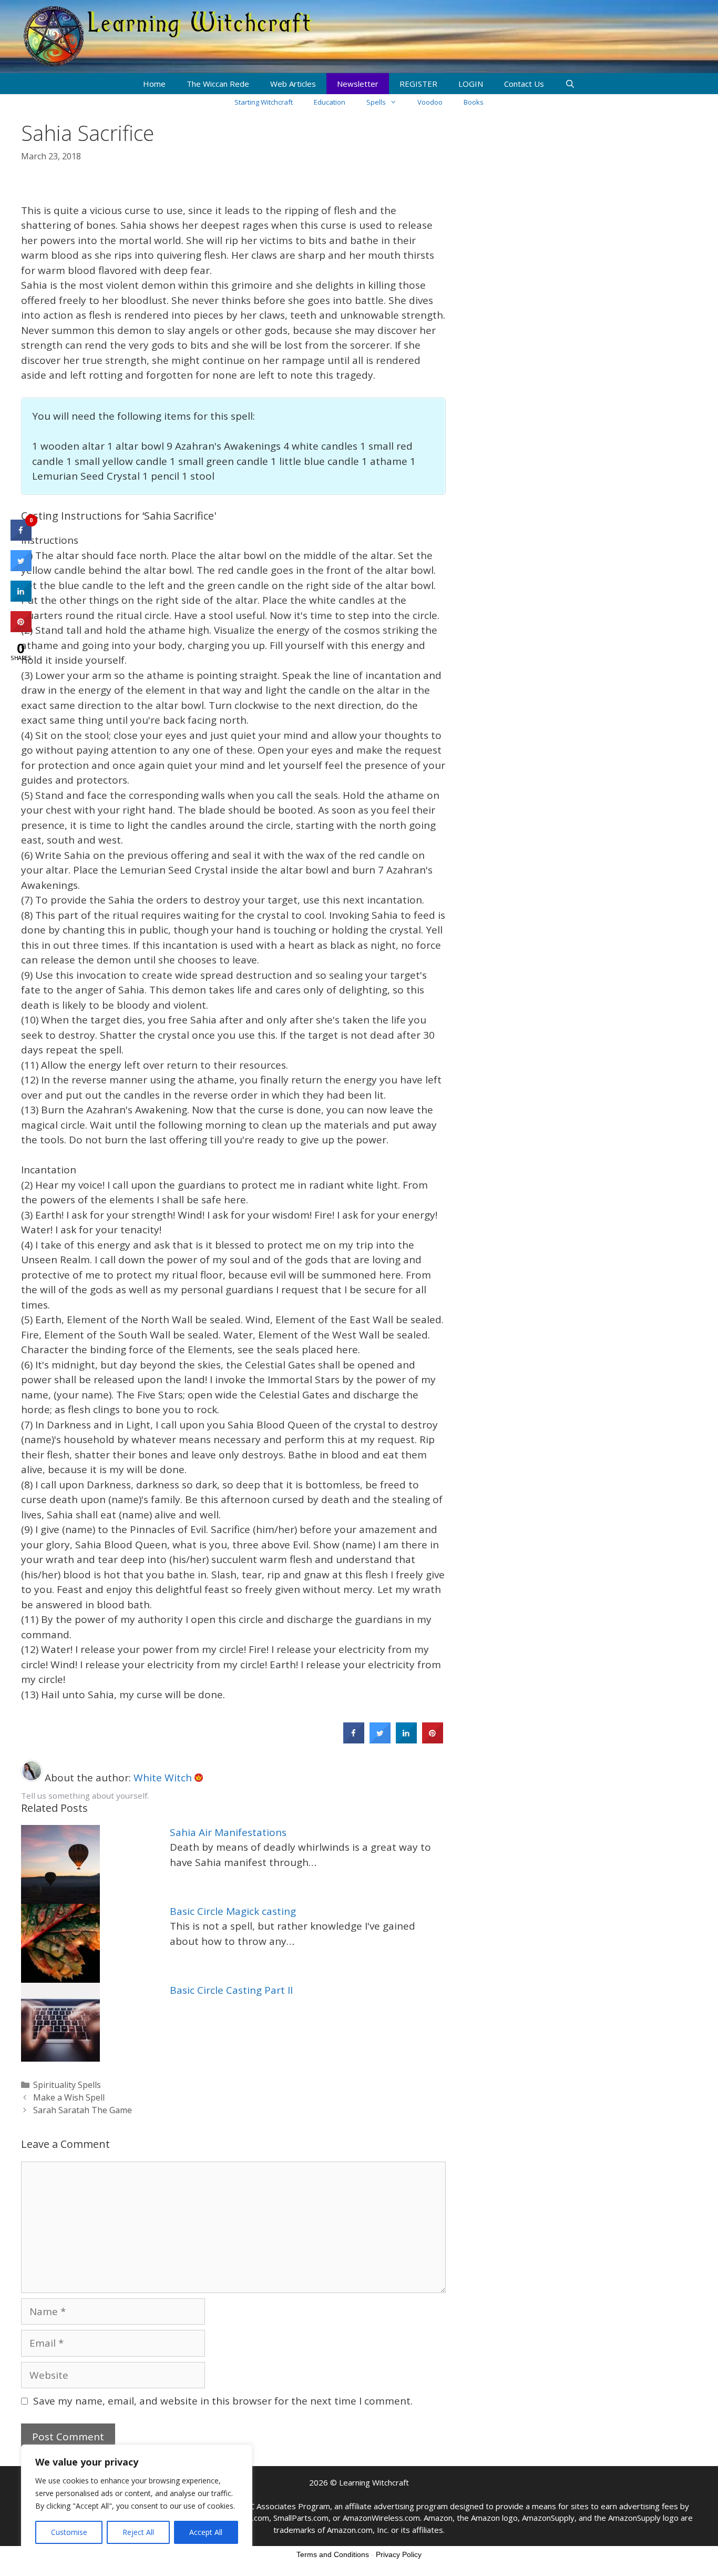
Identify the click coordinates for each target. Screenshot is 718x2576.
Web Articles (293, 84)
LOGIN (471, 84)
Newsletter (358, 84)
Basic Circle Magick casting (233, 1911)
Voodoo (430, 102)
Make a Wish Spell (69, 2097)
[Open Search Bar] (570, 84)
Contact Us (524, 84)
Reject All (138, 2532)
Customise (69, 2532)
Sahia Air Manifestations (228, 1832)
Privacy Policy (399, 2554)
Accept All (206, 2532)
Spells (376, 102)
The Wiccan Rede (218, 84)
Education (330, 102)
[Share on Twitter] (380, 1740)
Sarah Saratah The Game (83, 2110)
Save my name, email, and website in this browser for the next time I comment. (223, 2401)
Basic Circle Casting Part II (231, 1990)
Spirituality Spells (67, 2085)
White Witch (164, 1778)
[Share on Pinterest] (433, 1740)
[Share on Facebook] (354, 1740)
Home (154, 84)
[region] (137, 2500)
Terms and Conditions (333, 2554)
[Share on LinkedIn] (21, 599)
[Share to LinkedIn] (406, 1740)
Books (474, 102)
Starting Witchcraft (264, 102)
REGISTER (418, 84)
